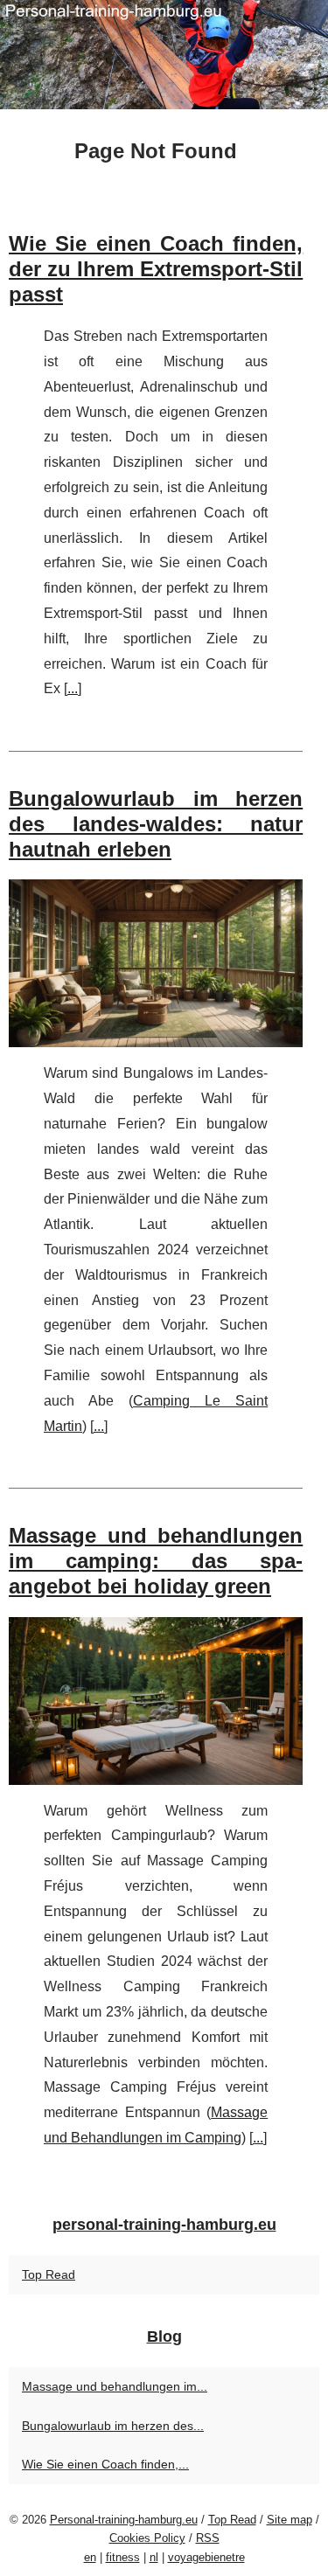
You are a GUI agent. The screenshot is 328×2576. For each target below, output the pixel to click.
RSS (208, 2538)
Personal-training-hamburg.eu (124, 2520)
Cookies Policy (147, 2538)
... (73, 688)
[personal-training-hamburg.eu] (164, 55)
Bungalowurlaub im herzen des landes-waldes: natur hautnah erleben (156, 824)
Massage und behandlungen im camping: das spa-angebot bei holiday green (156, 1561)
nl (154, 2557)
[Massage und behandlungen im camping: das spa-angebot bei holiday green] (156, 1701)
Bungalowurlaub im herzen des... (113, 2426)
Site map (290, 2520)
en (90, 2557)
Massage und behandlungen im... (115, 2386)
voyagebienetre (206, 2557)
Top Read (49, 2274)
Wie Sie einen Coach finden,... (105, 2464)
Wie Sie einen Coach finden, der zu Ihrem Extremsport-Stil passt (156, 269)
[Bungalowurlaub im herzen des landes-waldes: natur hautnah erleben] (156, 963)
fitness (123, 2557)
